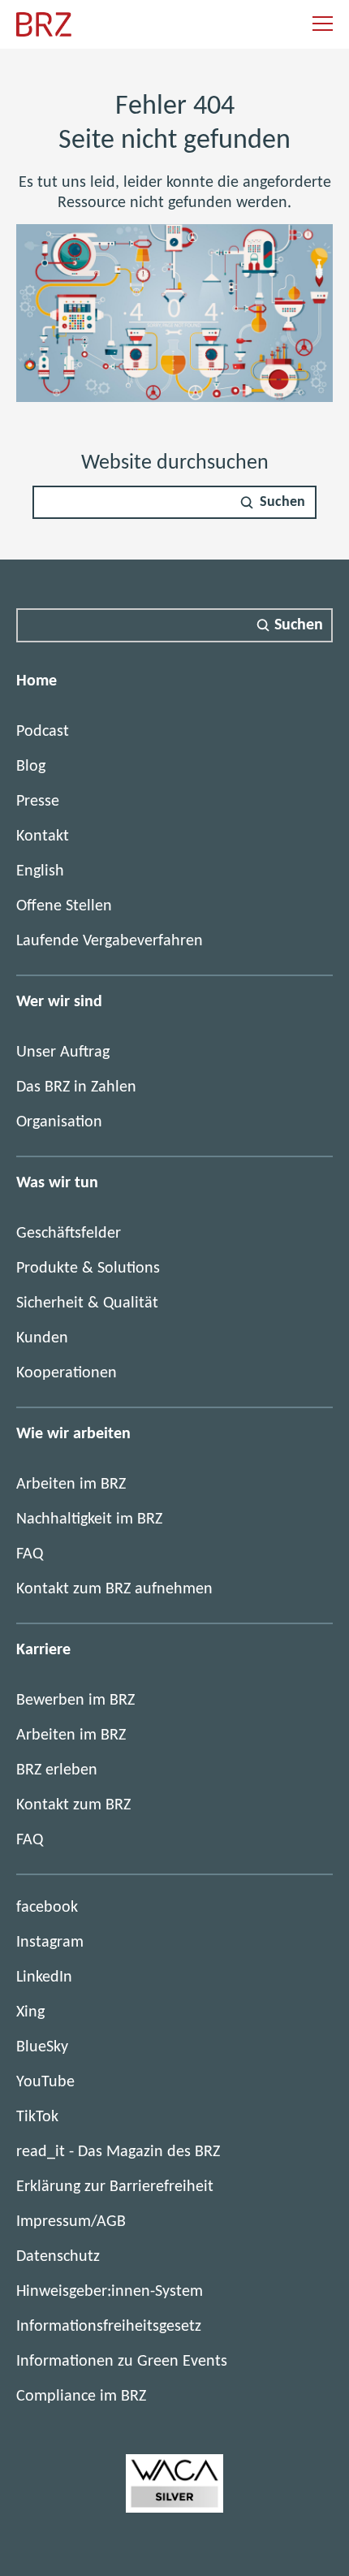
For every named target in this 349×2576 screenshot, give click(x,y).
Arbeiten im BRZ (71, 1485)
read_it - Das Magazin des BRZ (118, 2152)
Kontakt (43, 836)
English (40, 871)
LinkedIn (44, 1977)
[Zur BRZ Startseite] (44, 33)
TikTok (37, 2117)
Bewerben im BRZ (75, 1701)
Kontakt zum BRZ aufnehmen (114, 1589)
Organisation (59, 1122)
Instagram (50, 1943)
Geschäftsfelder (69, 1234)
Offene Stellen (64, 906)
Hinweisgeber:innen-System (110, 2292)
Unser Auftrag (63, 1052)
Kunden (42, 1338)
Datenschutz (58, 2257)
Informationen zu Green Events (122, 2362)
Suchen (282, 502)
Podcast (43, 732)
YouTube (45, 2082)
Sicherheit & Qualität (87, 1303)
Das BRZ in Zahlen (76, 1087)
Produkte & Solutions (88, 1269)
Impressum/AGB (71, 2222)
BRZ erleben (57, 1770)
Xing (30, 2012)
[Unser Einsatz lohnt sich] (174, 2509)
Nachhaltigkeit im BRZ (89, 1519)
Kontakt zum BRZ (73, 1805)
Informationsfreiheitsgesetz (109, 2327)
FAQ (30, 1554)
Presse (38, 802)
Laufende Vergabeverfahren (110, 941)
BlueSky (42, 2047)
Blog (31, 767)
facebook (47, 1908)
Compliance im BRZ (81, 2397)
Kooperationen (67, 1373)
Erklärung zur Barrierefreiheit (115, 2187)
